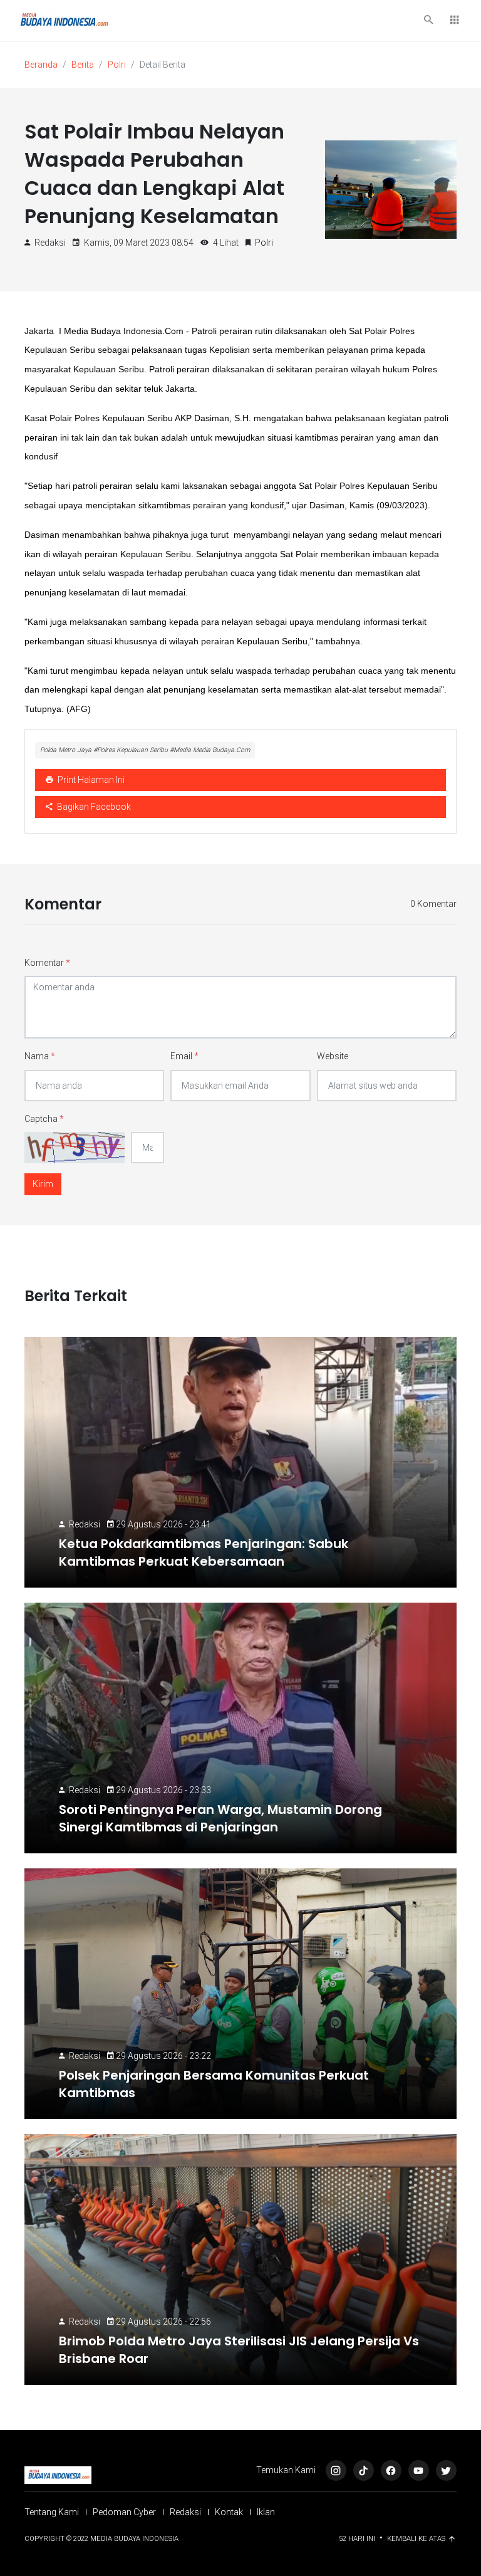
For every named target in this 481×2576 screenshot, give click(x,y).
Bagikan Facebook (93, 807)
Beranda (41, 65)
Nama (40, 1056)
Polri (117, 65)
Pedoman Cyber (124, 2512)
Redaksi (85, 1524)
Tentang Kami (52, 2512)
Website (333, 1056)
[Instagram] (336, 2470)
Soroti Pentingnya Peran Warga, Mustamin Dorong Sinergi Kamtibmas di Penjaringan (220, 1818)
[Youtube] (419, 2470)
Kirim (43, 1184)
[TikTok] (364, 2470)
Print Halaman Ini (90, 780)
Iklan (266, 2512)
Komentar (47, 963)
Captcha (44, 1119)
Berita (83, 65)
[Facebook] (391, 2470)
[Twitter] (446, 2470)
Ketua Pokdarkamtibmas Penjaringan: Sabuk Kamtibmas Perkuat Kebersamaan (204, 1552)
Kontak (229, 2512)
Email (184, 1056)
